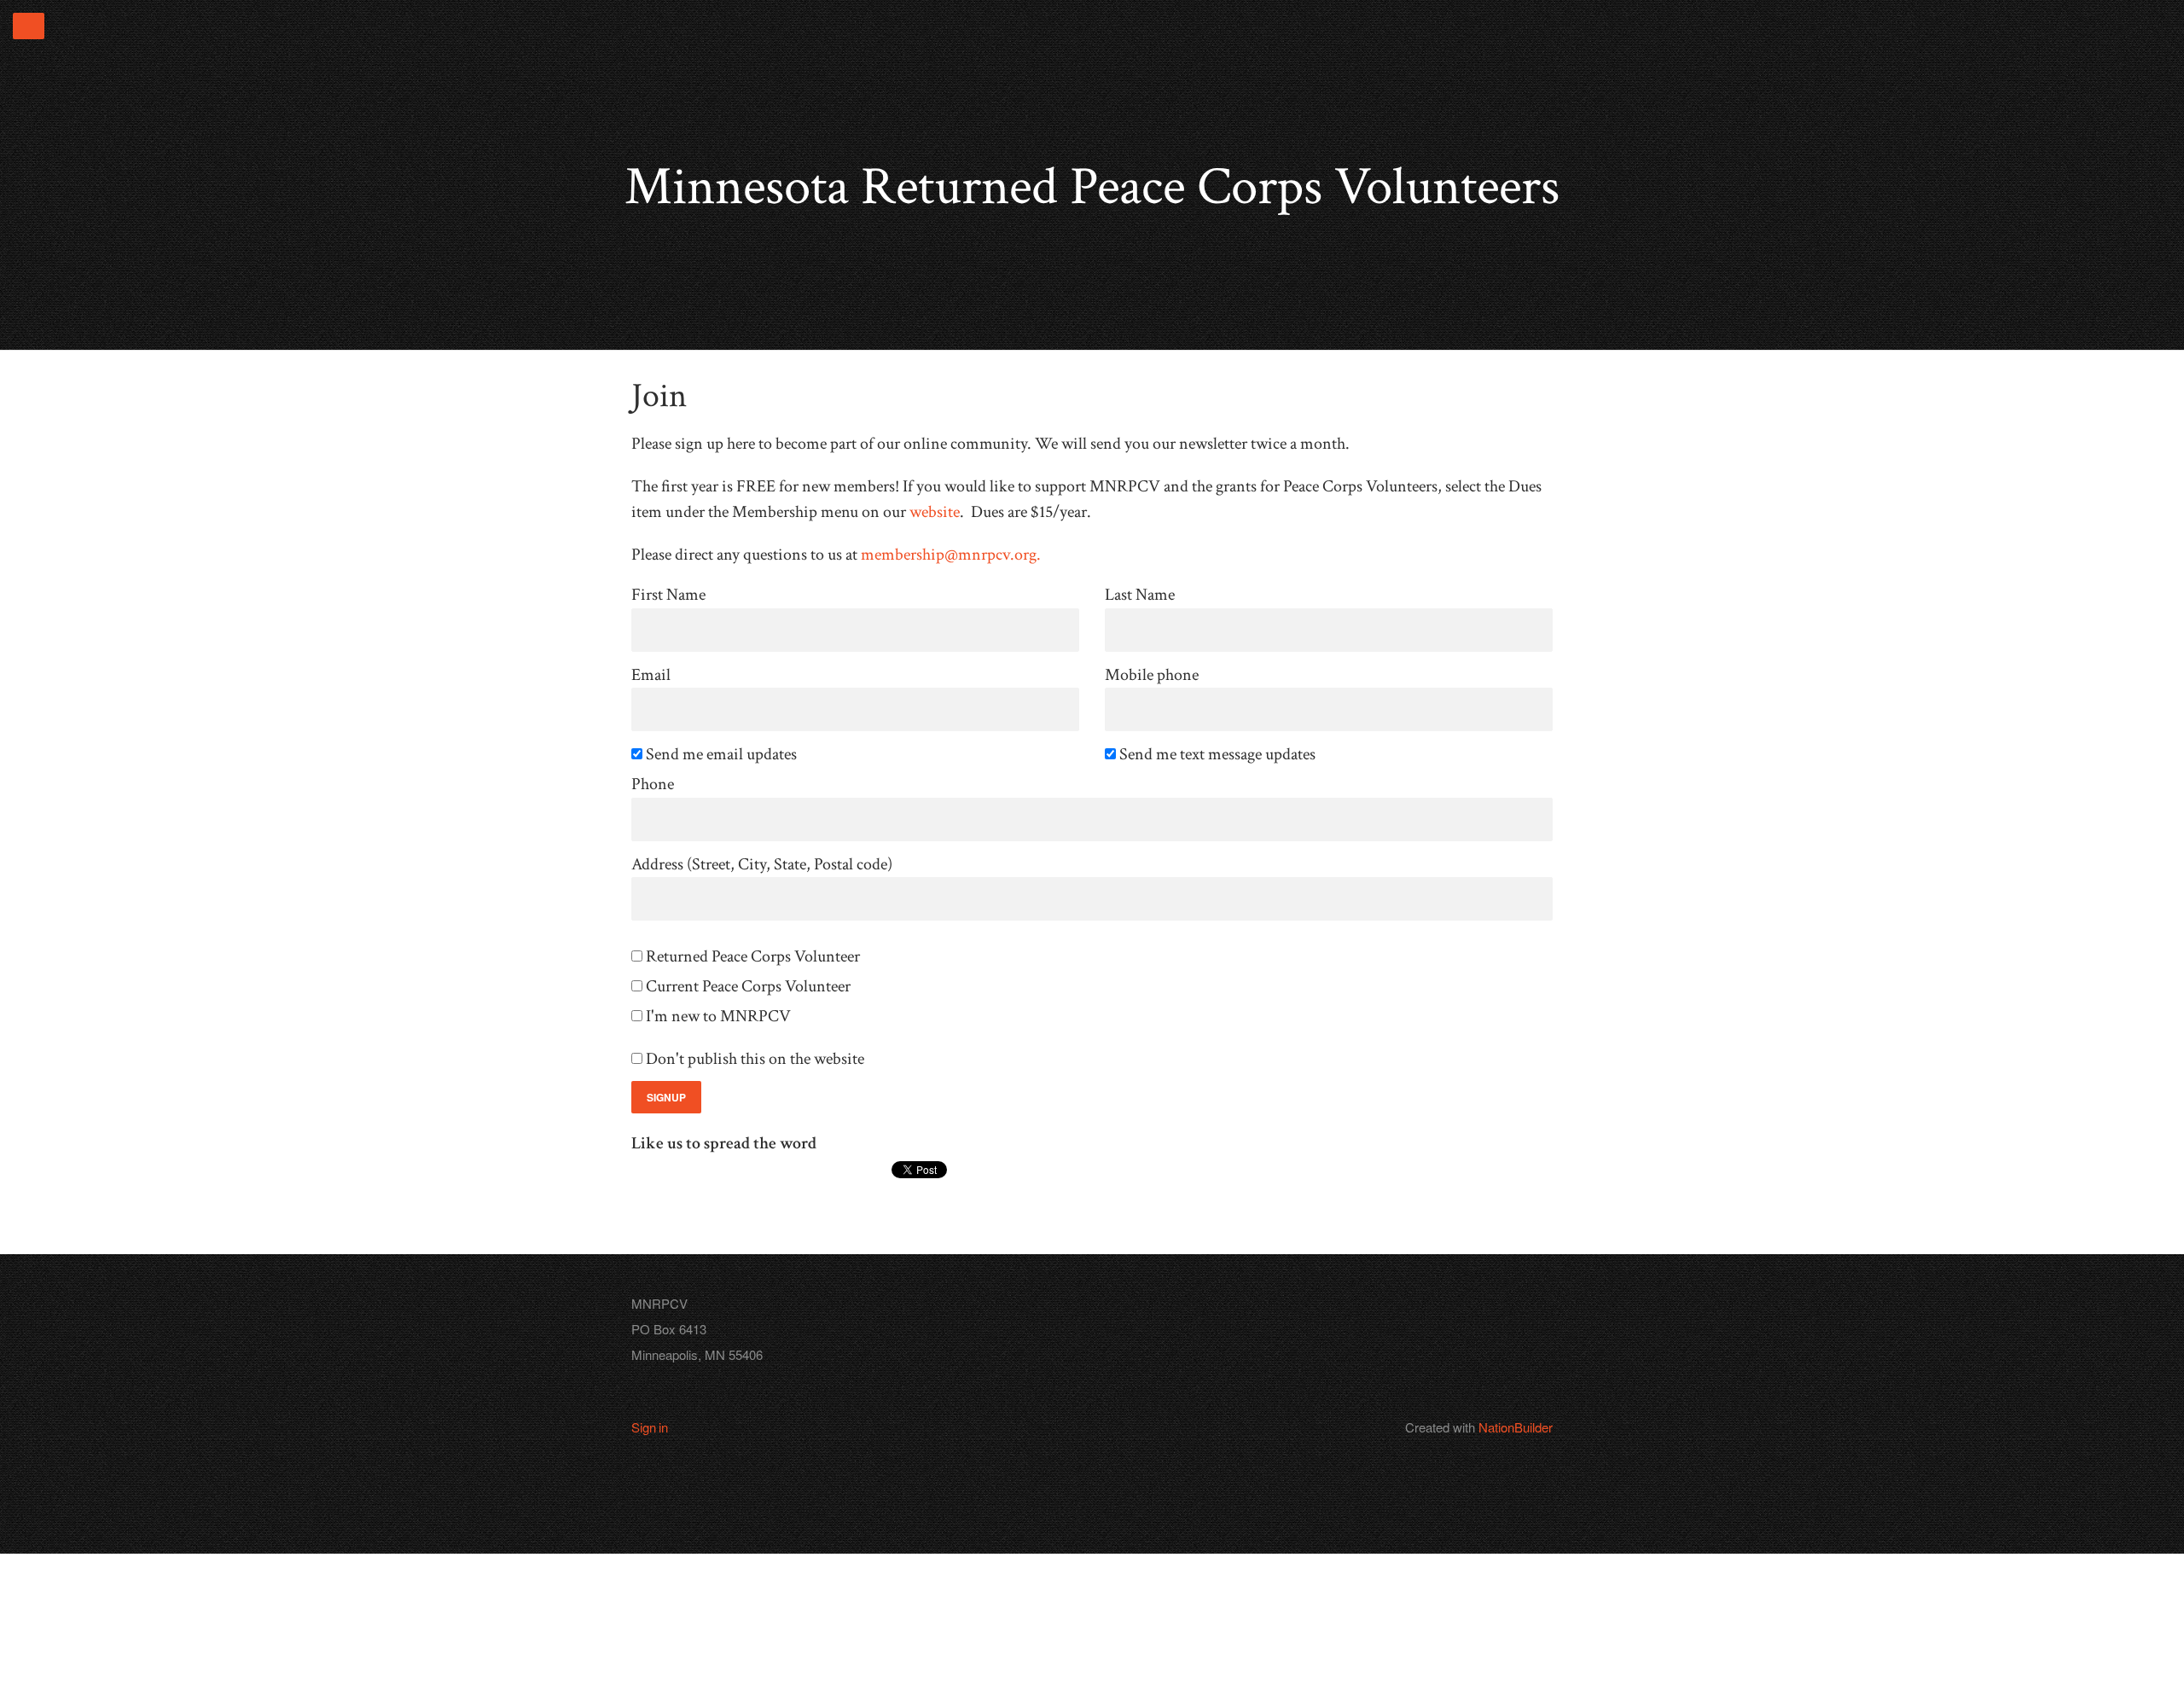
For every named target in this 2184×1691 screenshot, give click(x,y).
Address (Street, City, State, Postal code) (762, 865)
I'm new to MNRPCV (720, 1017)
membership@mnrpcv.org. (951, 555)
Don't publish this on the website (756, 1059)
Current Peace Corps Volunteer (749, 987)
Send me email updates (723, 755)
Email (651, 675)
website (935, 512)
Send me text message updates (1219, 755)
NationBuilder (1516, 1427)
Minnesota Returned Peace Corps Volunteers (1092, 187)
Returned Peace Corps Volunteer (754, 957)
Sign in (650, 1427)
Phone (653, 784)
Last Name (1140, 595)
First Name (668, 595)
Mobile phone (1152, 675)
